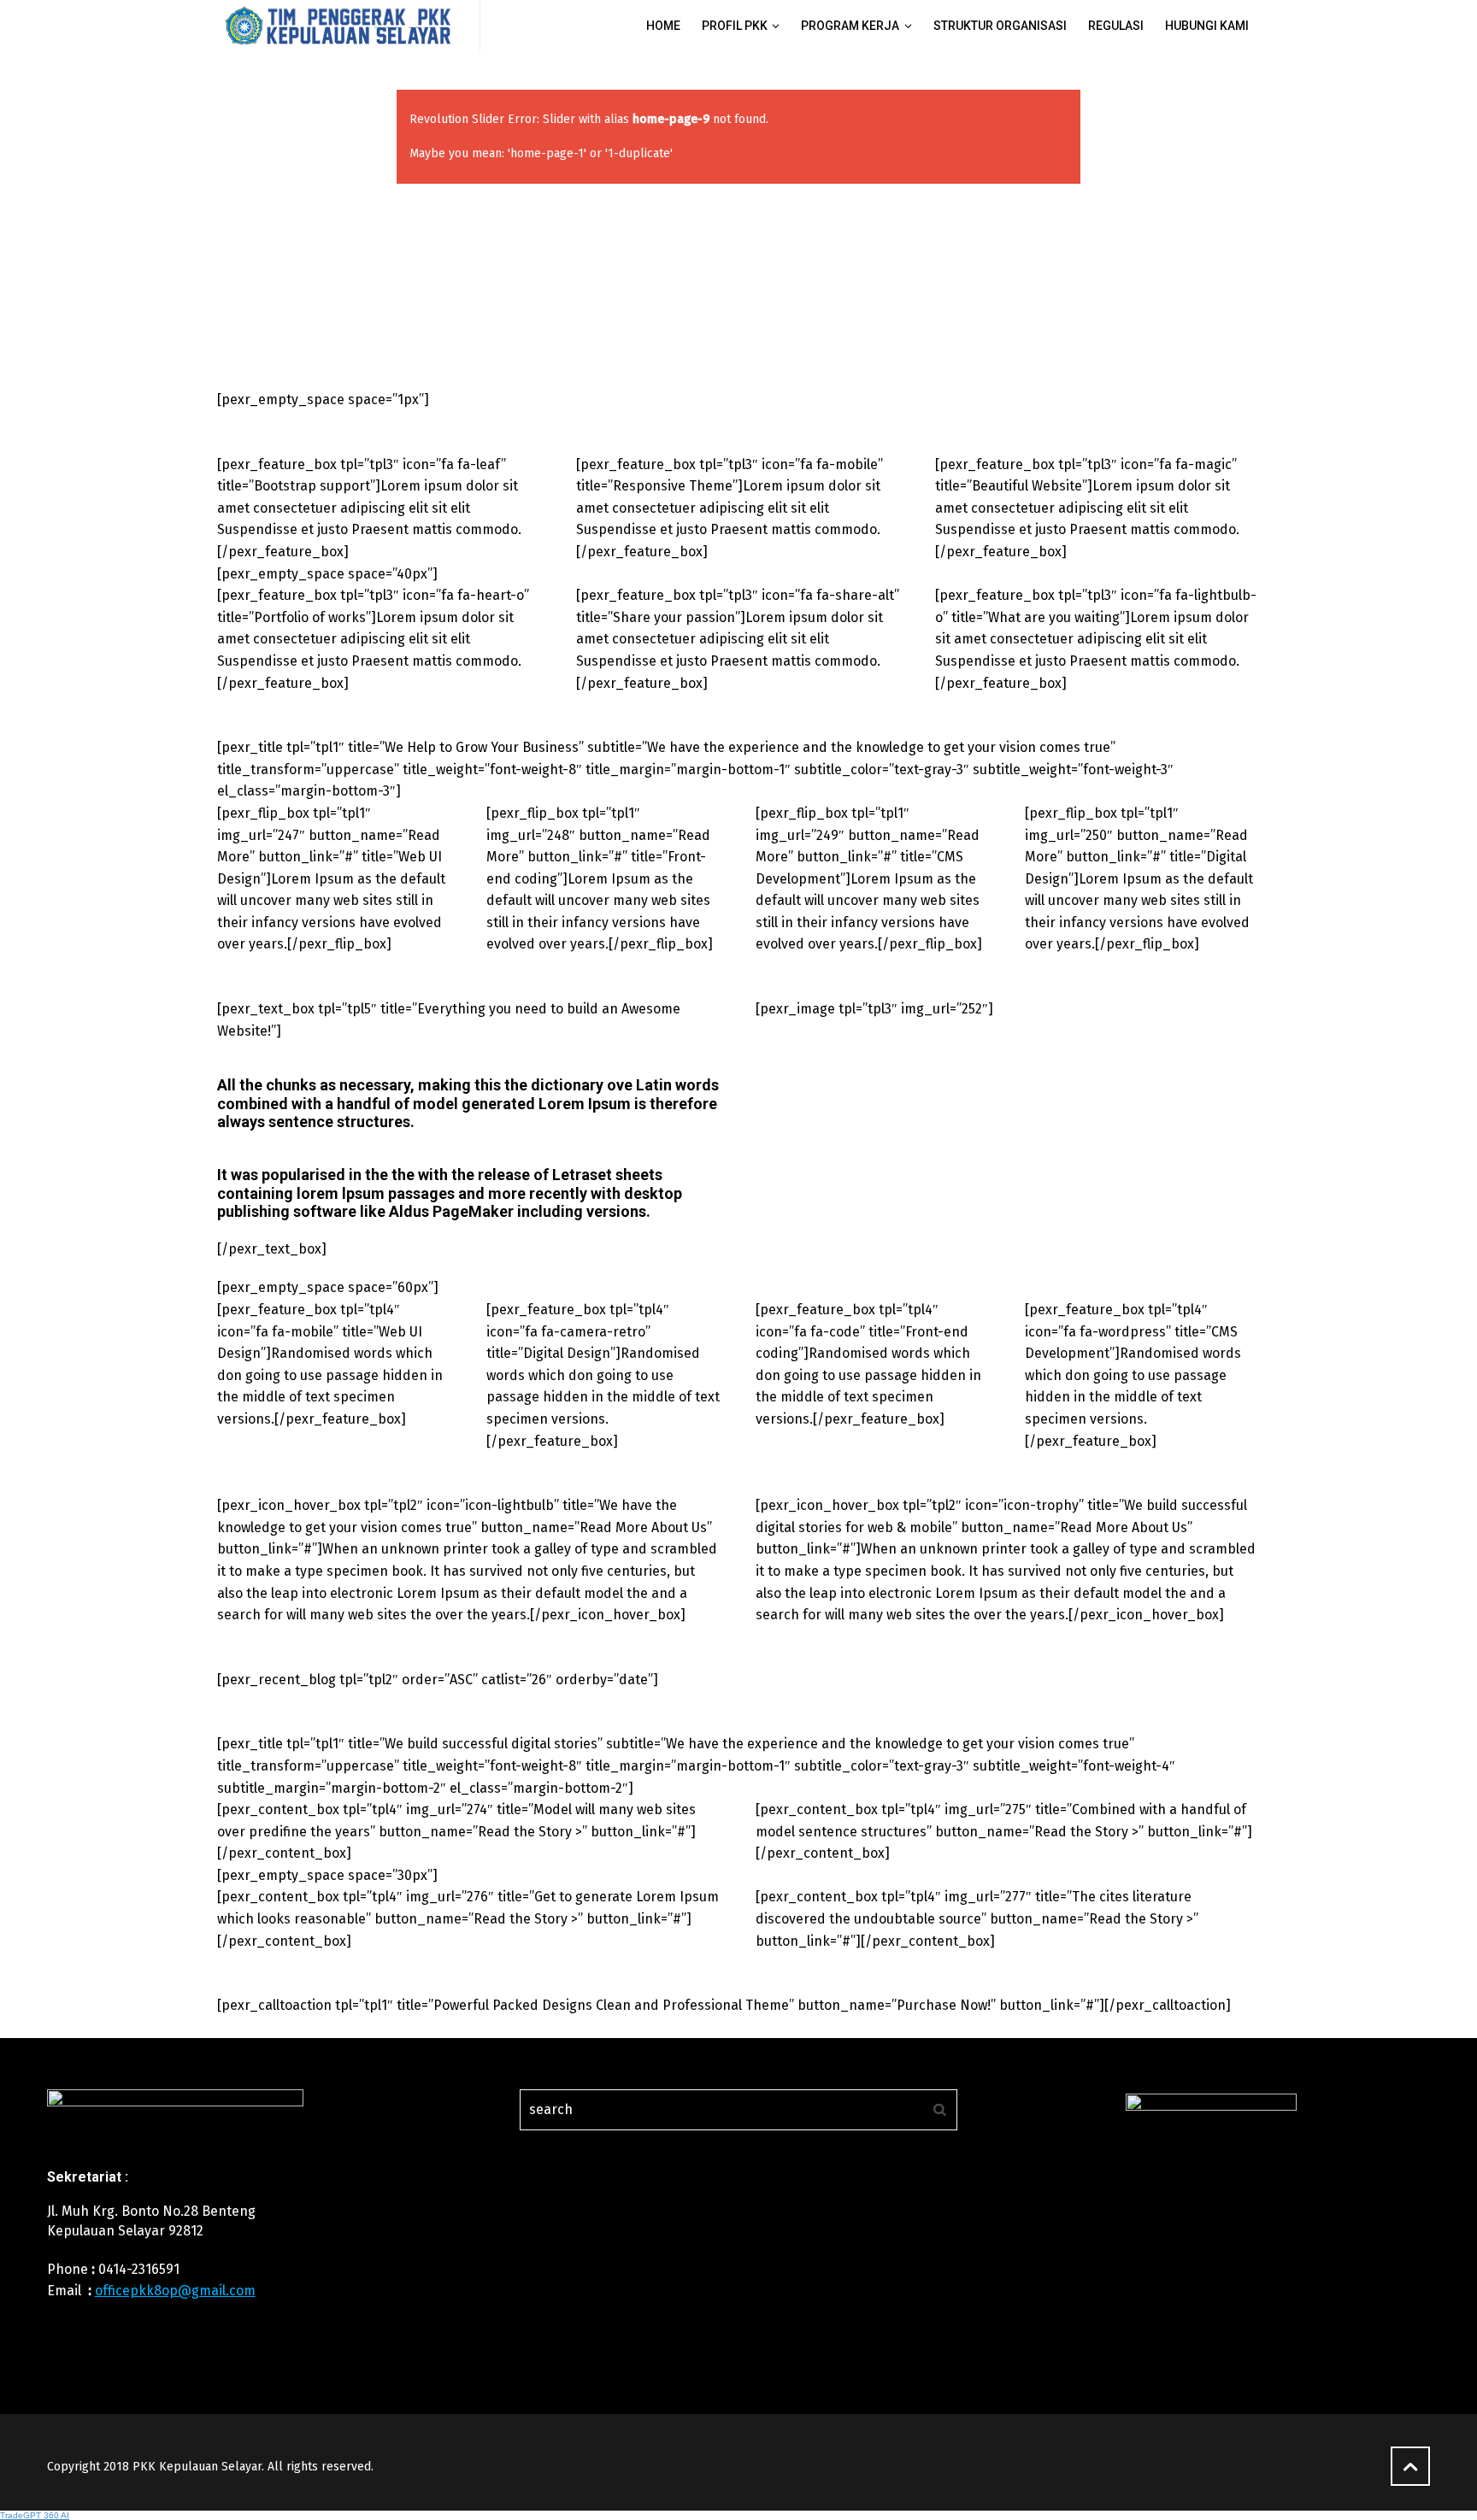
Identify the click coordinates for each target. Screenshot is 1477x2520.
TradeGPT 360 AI (35, 2515)
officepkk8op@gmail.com (175, 2291)
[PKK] (338, 26)
